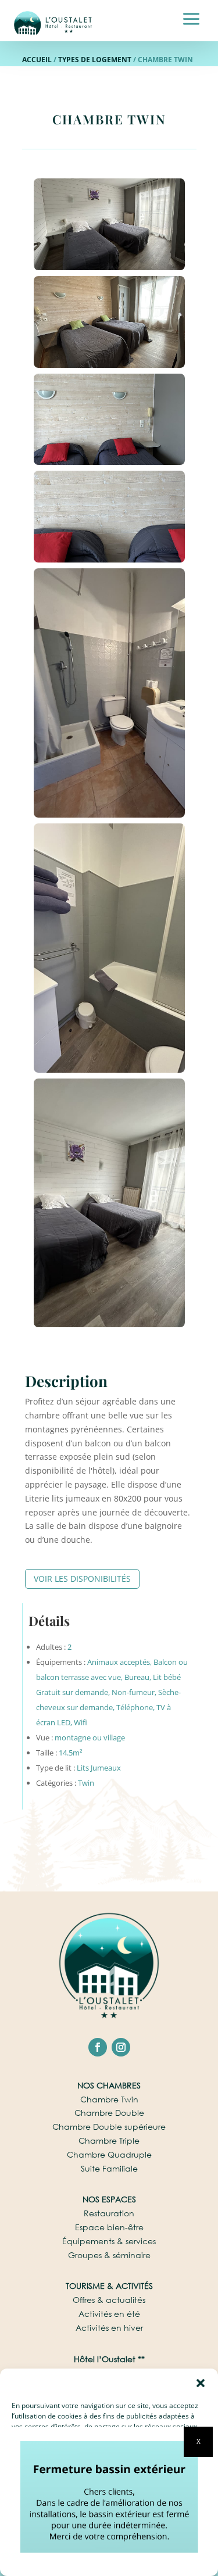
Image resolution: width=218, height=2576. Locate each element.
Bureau (137, 1677)
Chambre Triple (109, 2140)
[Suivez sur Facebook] (98, 2047)
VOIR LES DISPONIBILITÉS (82, 1579)
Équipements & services (109, 2241)
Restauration (109, 2213)
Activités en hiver (109, 2328)
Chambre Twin (109, 2099)
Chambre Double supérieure (109, 2127)
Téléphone (135, 1707)
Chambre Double (109, 2113)
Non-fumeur (133, 1692)
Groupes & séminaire (109, 2255)
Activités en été (109, 2314)
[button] (201, 2383)
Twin (86, 1783)
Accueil (37, 60)
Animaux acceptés (119, 1662)
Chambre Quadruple (109, 2154)
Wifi (81, 1722)
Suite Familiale (109, 2168)
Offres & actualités (109, 2300)
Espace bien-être (109, 2227)
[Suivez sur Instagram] (121, 2047)
